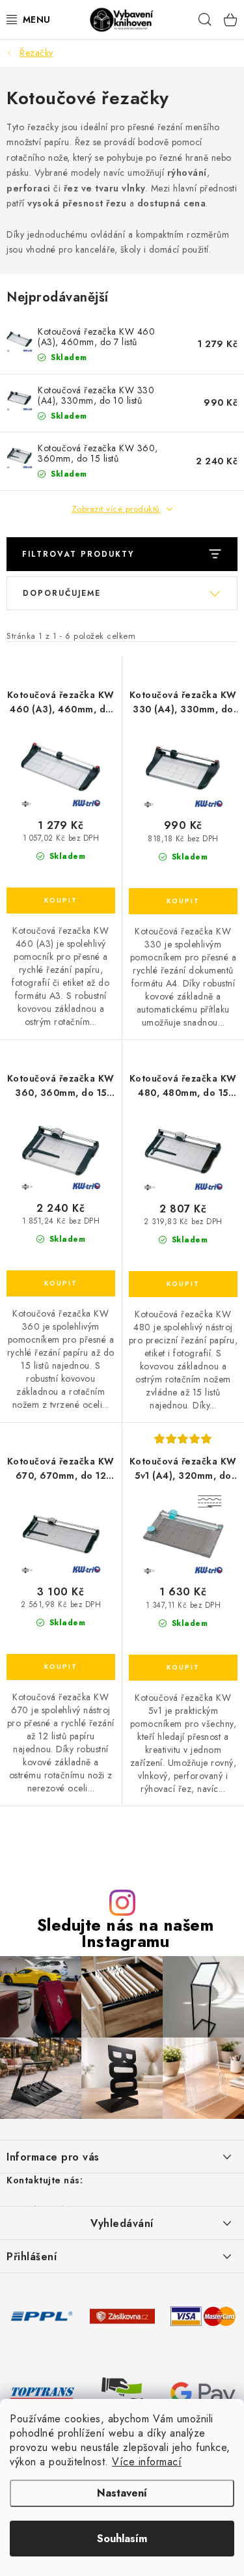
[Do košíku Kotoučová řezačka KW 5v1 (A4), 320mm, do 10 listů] (183, 1668)
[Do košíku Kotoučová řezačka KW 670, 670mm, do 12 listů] (61, 1667)
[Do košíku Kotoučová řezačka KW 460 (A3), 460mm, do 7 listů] (61, 901)
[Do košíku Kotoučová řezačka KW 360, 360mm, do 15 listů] (61, 1283)
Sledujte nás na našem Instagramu (126, 1933)
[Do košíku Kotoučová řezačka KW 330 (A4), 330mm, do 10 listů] (183, 901)
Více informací (147, 2462)
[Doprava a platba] (42, 2315)
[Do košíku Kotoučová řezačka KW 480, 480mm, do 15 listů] (183, 1284)
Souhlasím (122, 2539)
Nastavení (122, 2493)
